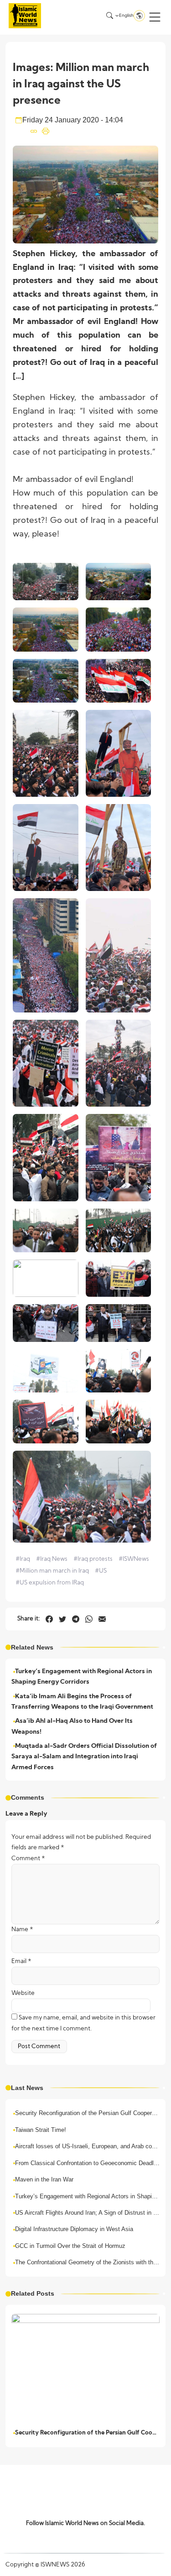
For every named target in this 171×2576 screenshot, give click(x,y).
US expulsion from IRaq (50, 1583)
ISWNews (134, 1559)
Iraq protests (93, 1559)
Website (23, 1993)
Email (21, 1961)
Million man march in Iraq (52, 1571)
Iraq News (52, 1559)
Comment (28, 1859)
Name (22, 1930)
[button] (155, 17)
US (101, 1571)
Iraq (23, 1559)
